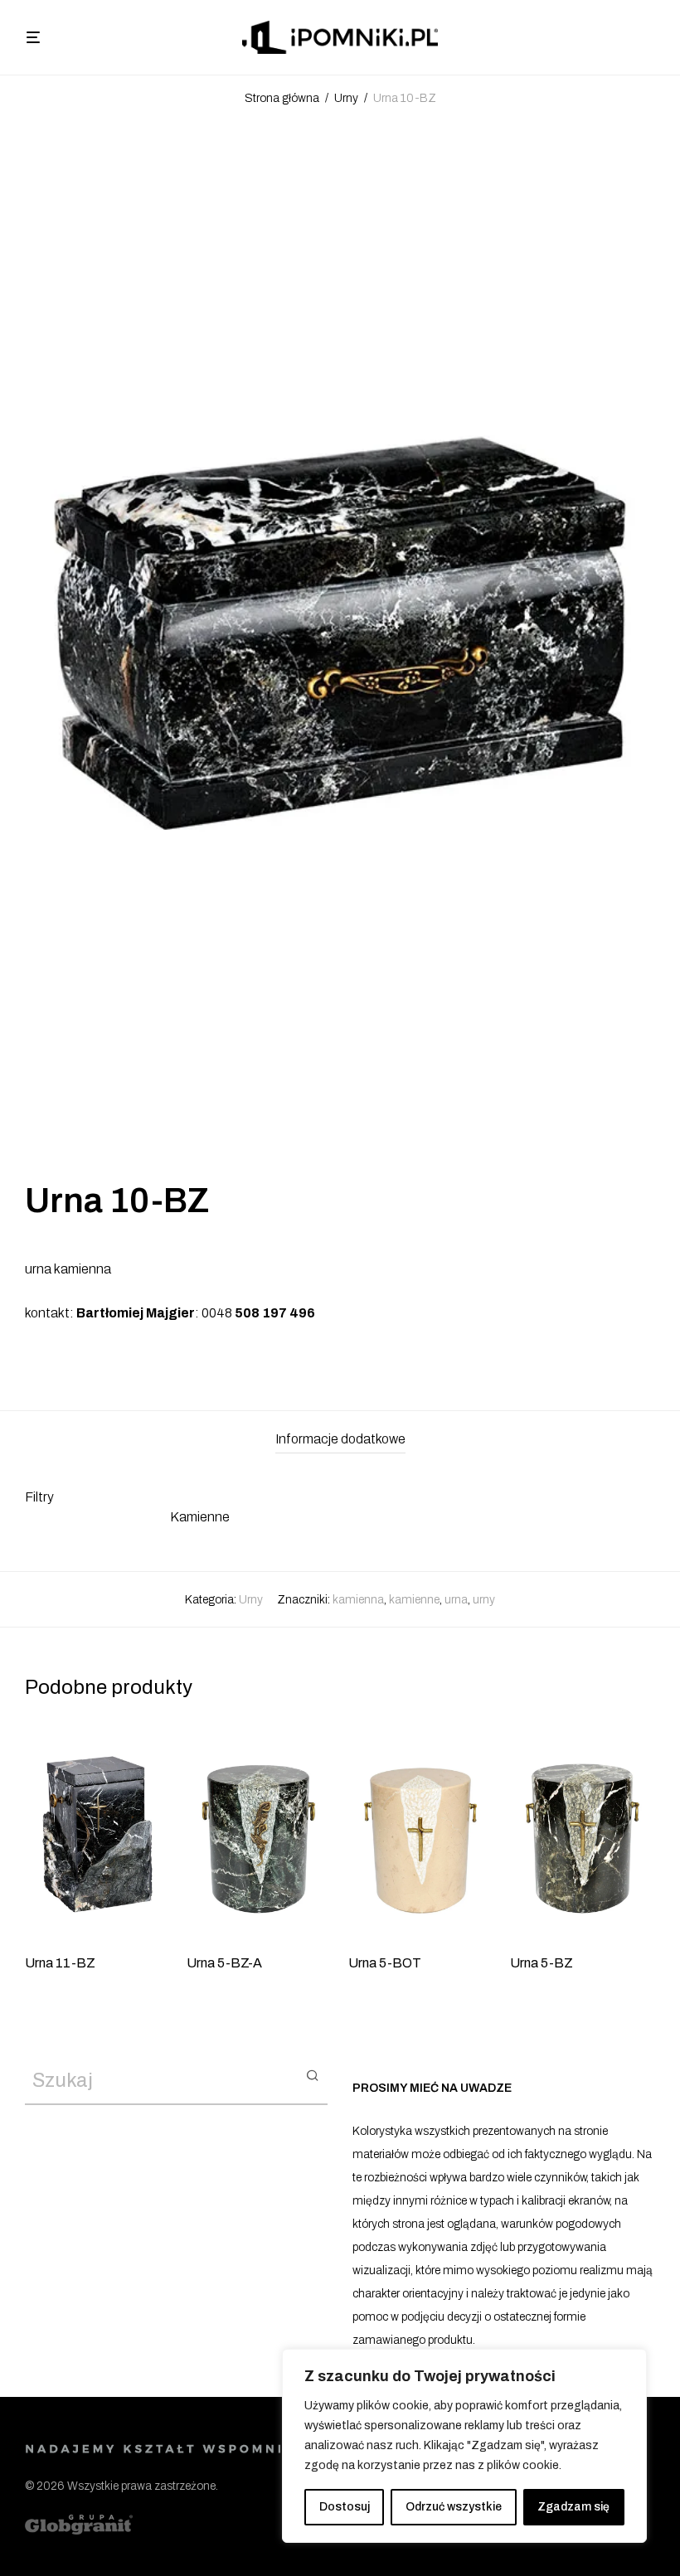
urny (484, 1600)
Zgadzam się (573, 2507)
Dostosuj (345, 2507)
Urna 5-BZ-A (224, 1963)
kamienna (358, 1600)
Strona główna (282, 98)
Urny (346, 98)
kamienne (414, 1600)
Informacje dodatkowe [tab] (340, 1439)
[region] (464, 2446)
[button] (312, 2074)
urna (456, 1600)
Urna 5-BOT (385, 1963)
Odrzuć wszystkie (454, 2507)
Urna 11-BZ (60, 1963)
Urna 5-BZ (542, 1963)
